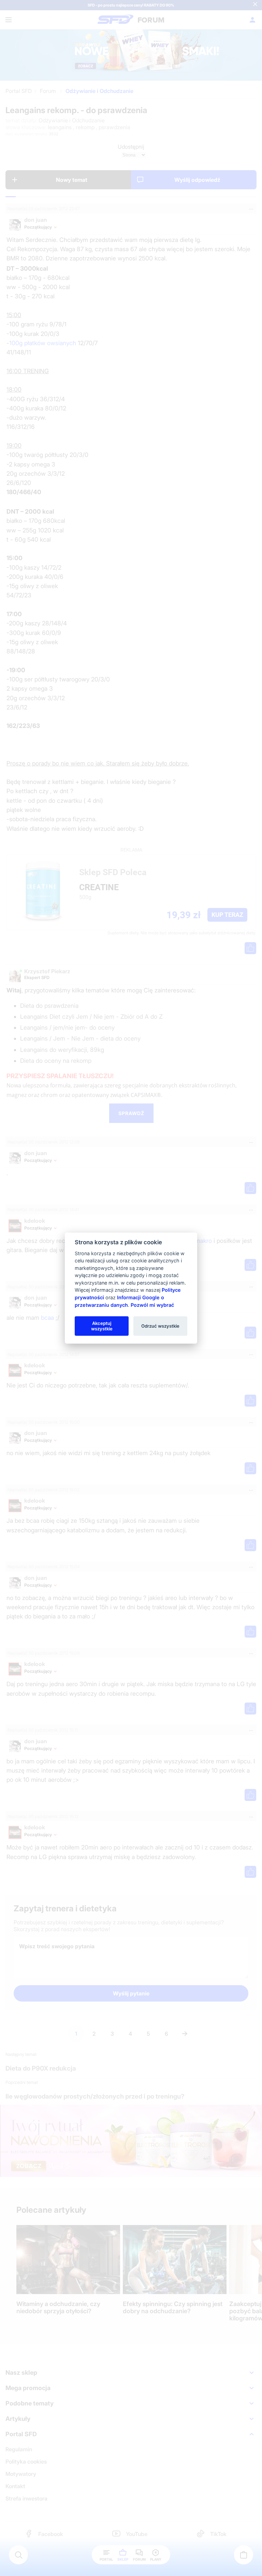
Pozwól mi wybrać (152, 1305)
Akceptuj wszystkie (102, 1326)
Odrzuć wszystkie (160, 1326)
